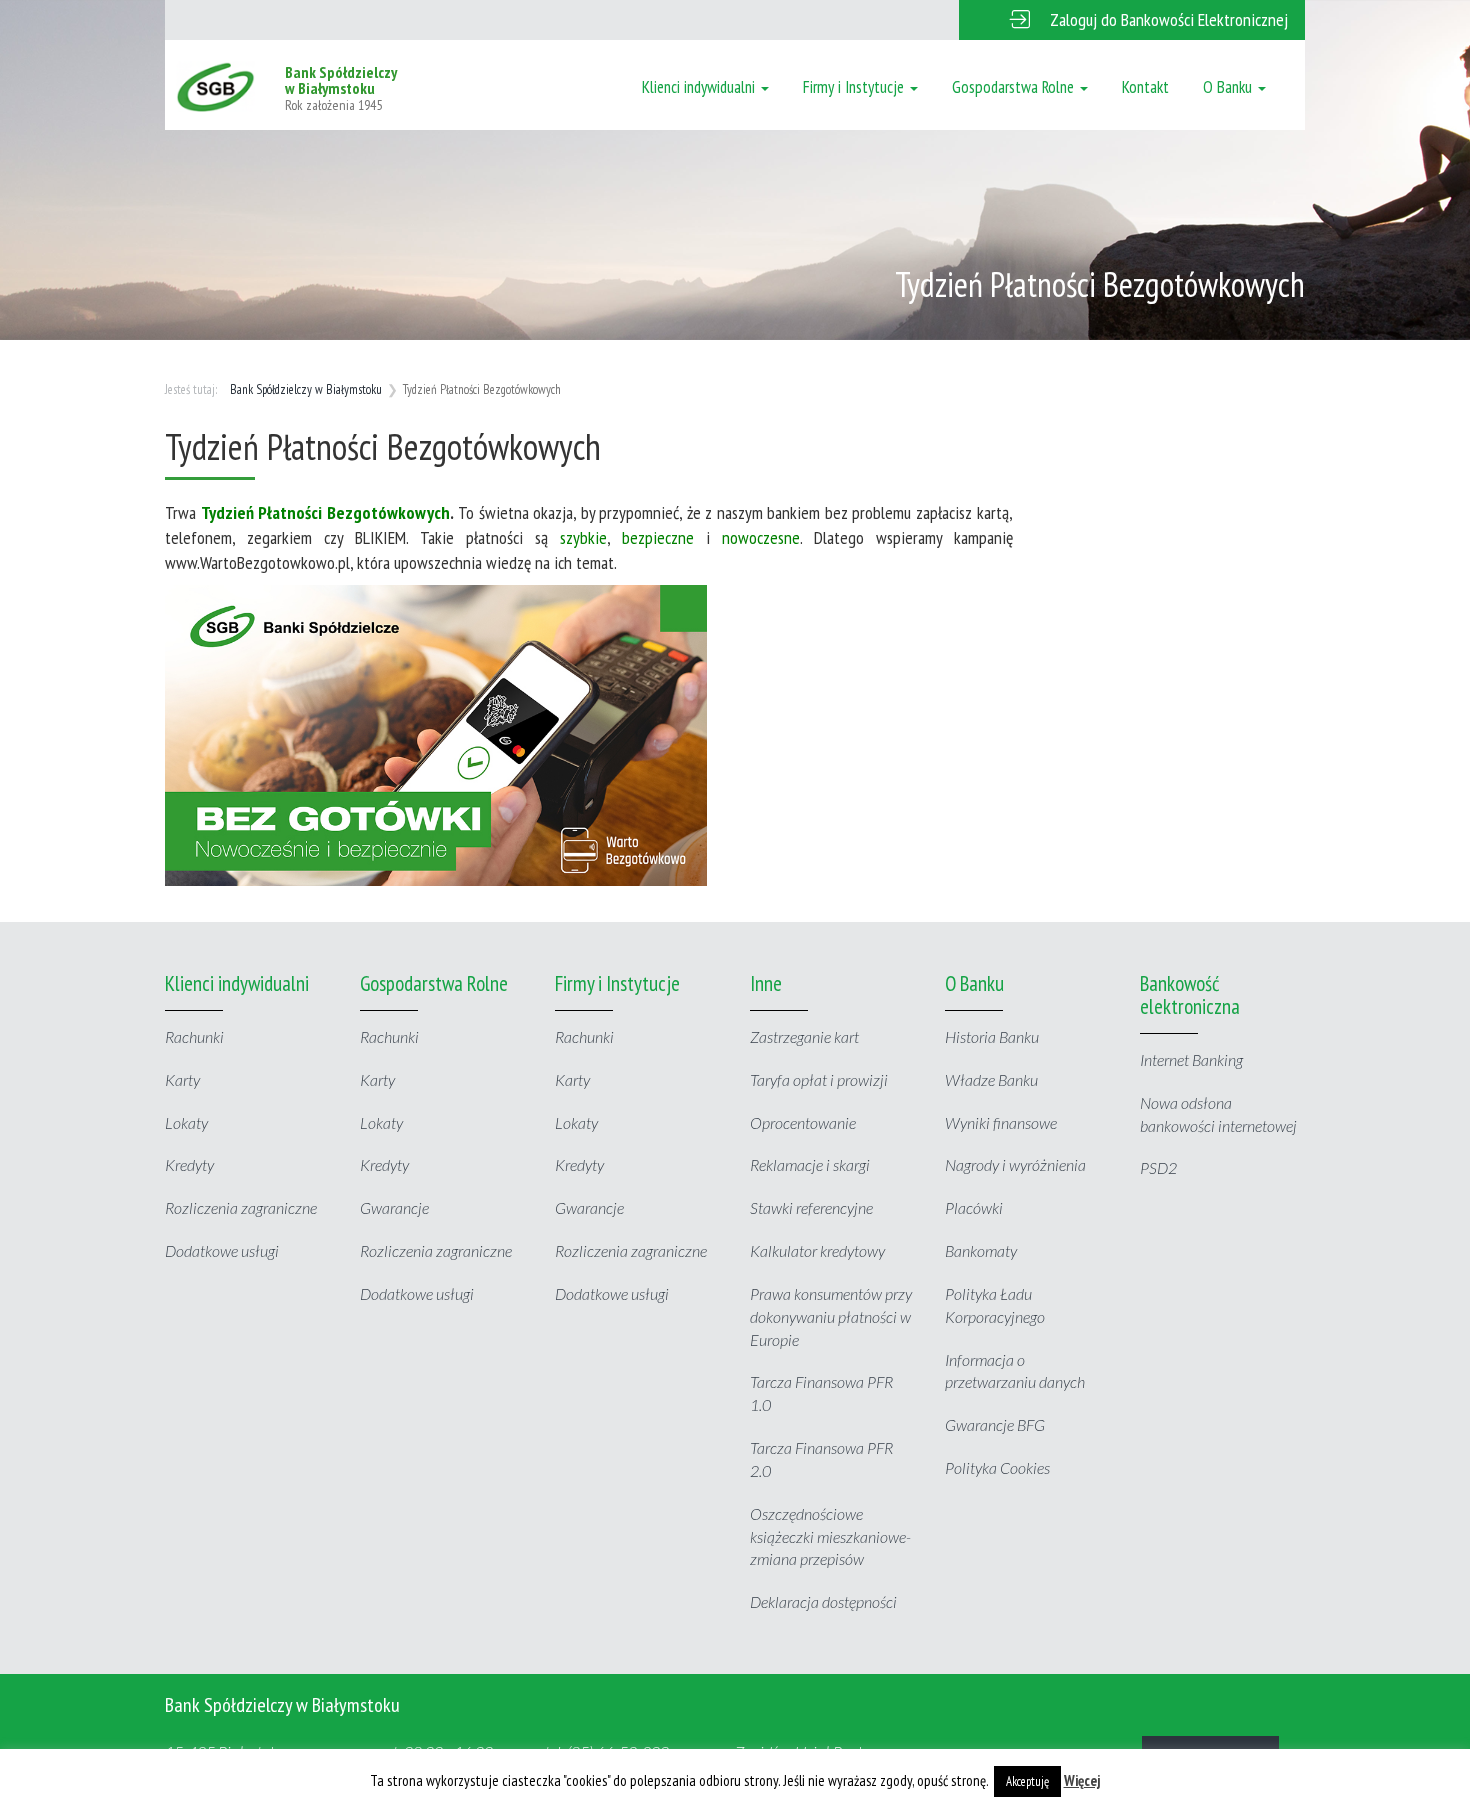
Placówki (974, 1207)
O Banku (1229, 87)
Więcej (1082, 1780)
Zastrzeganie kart (804, 1036)
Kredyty (189, 1164)
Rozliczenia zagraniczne (241, 1207)
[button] (1132, 20)
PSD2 (1158, 1167)
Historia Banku (992, 1036)
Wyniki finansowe (1001, 1122)
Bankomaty (981, 1250)
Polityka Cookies (997, 1467)
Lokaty (186, 1122)
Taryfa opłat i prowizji (819, 1079)
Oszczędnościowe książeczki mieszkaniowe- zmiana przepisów (830, 1536)
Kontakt (1145, 87)
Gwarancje (394, 1207)
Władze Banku (991, 1079)
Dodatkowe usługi (222, 1250)
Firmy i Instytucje (855, 87)
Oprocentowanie (803, 1122)
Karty (182, 1079)
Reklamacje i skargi (810, 1164)
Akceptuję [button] (1027, 1781)
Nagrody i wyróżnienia (1015, 1164)
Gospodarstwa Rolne (1015, 87)
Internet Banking (1191, 1059)
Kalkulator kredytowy (817, 1250)
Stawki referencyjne (811, 1207)
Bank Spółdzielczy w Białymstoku (306, 389)
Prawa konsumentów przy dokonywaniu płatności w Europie (831, 1316)
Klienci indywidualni (700, 87)
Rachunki (194, 1036)
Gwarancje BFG (995, 1424)
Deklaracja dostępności (823, 1601)
